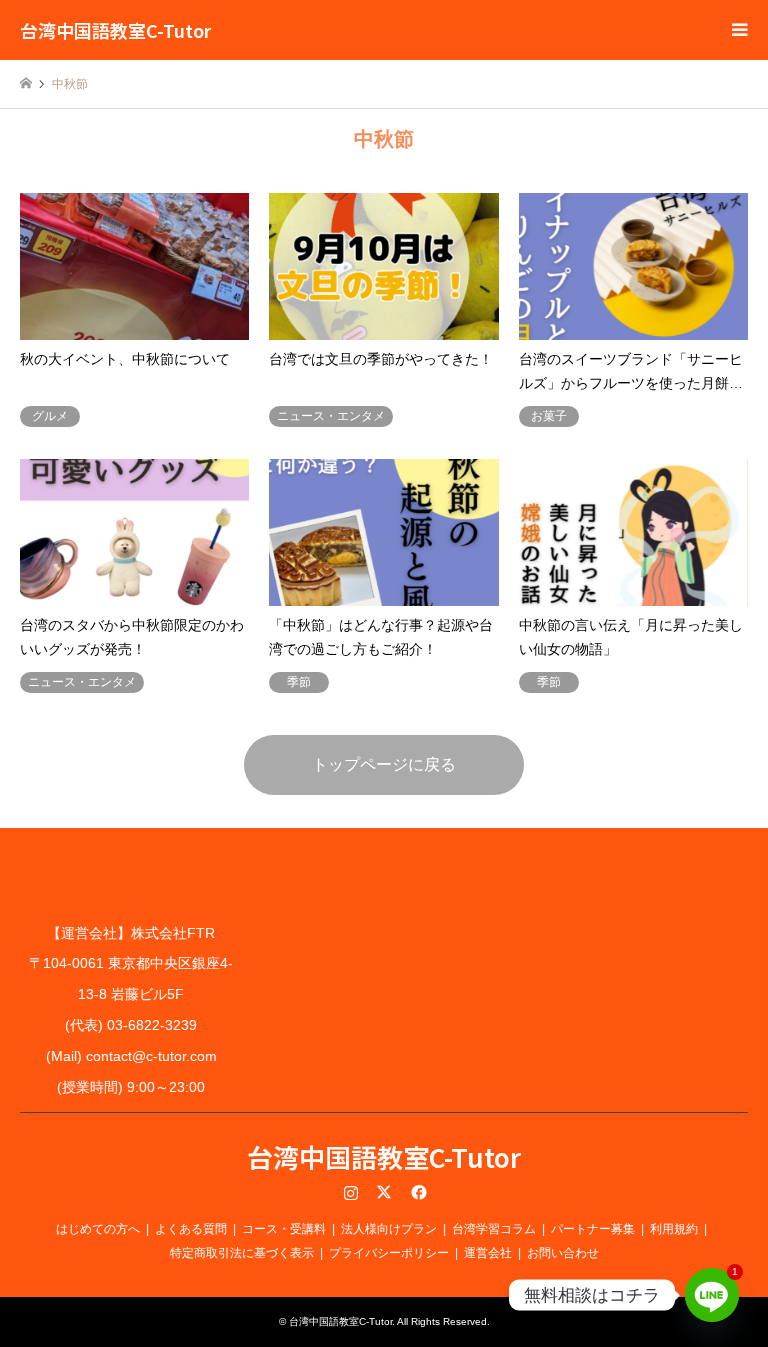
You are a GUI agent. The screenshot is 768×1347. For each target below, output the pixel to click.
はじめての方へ (98, 1229)
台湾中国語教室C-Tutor (384, 1156)
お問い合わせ (563, 1253)
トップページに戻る (384, 764)
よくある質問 (191, 1229)
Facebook (417, 1192)
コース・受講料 (284, 1229)
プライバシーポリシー (389, 1253)
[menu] (738, 30)
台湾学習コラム (494, 1229)
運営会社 (488, 1253)
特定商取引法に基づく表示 (242, 1253)
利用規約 (674, 1229)
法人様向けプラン (389, 1229)
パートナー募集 (593, 1229)
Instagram (351, 1192)
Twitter (384, 1192)
